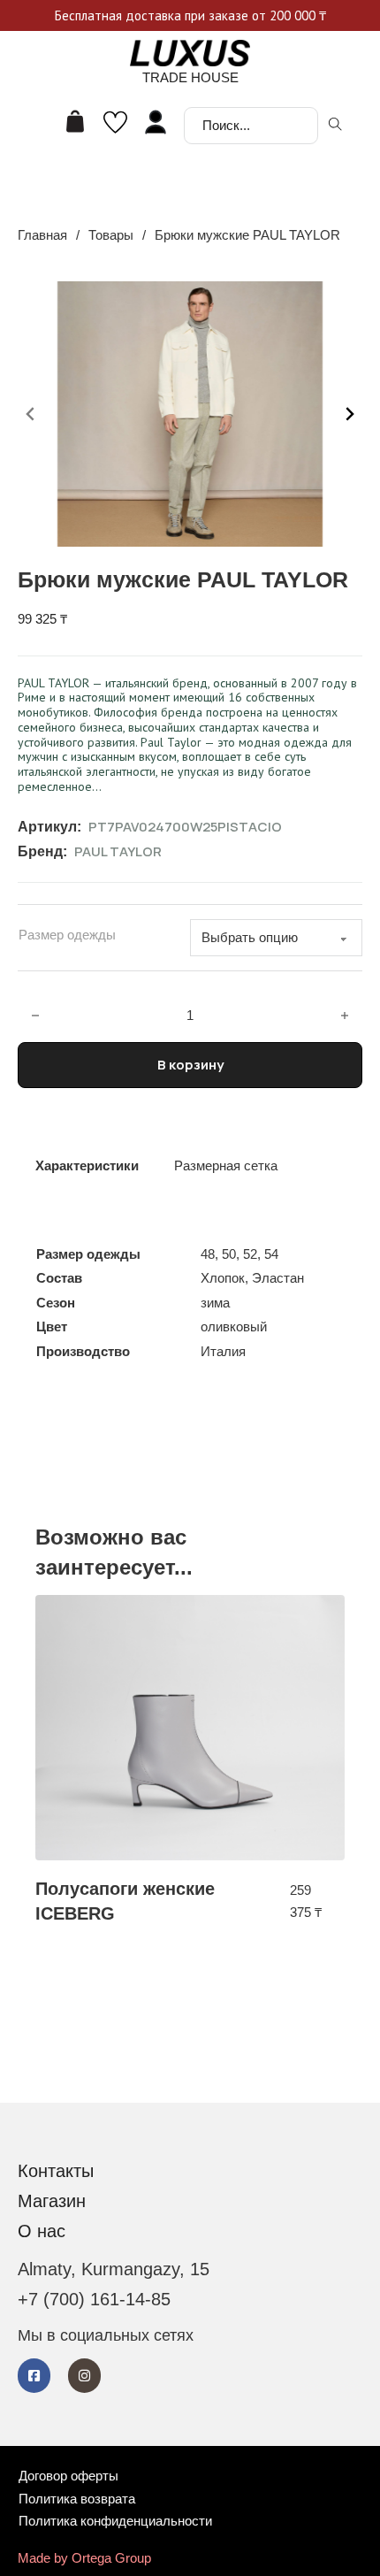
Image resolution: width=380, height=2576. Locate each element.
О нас (42, 2231)
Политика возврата (77, 2499)
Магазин (52, 2201)
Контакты (56, 2171)
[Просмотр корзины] (75, 121)
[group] (190, 1760)
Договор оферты (68, 2476)
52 (250, 1254)
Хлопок (223, 1278)
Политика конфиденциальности (115, 2521)
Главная (42, 235)
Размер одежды (67, 935)
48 (208, 1254)
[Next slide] (349, 414)
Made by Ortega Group (84, 2558)
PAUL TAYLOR (118, 851)
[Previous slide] (31, 414)
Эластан (278, 1278)
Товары (111, 235)
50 (229, 1254)
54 (271, 1254)
